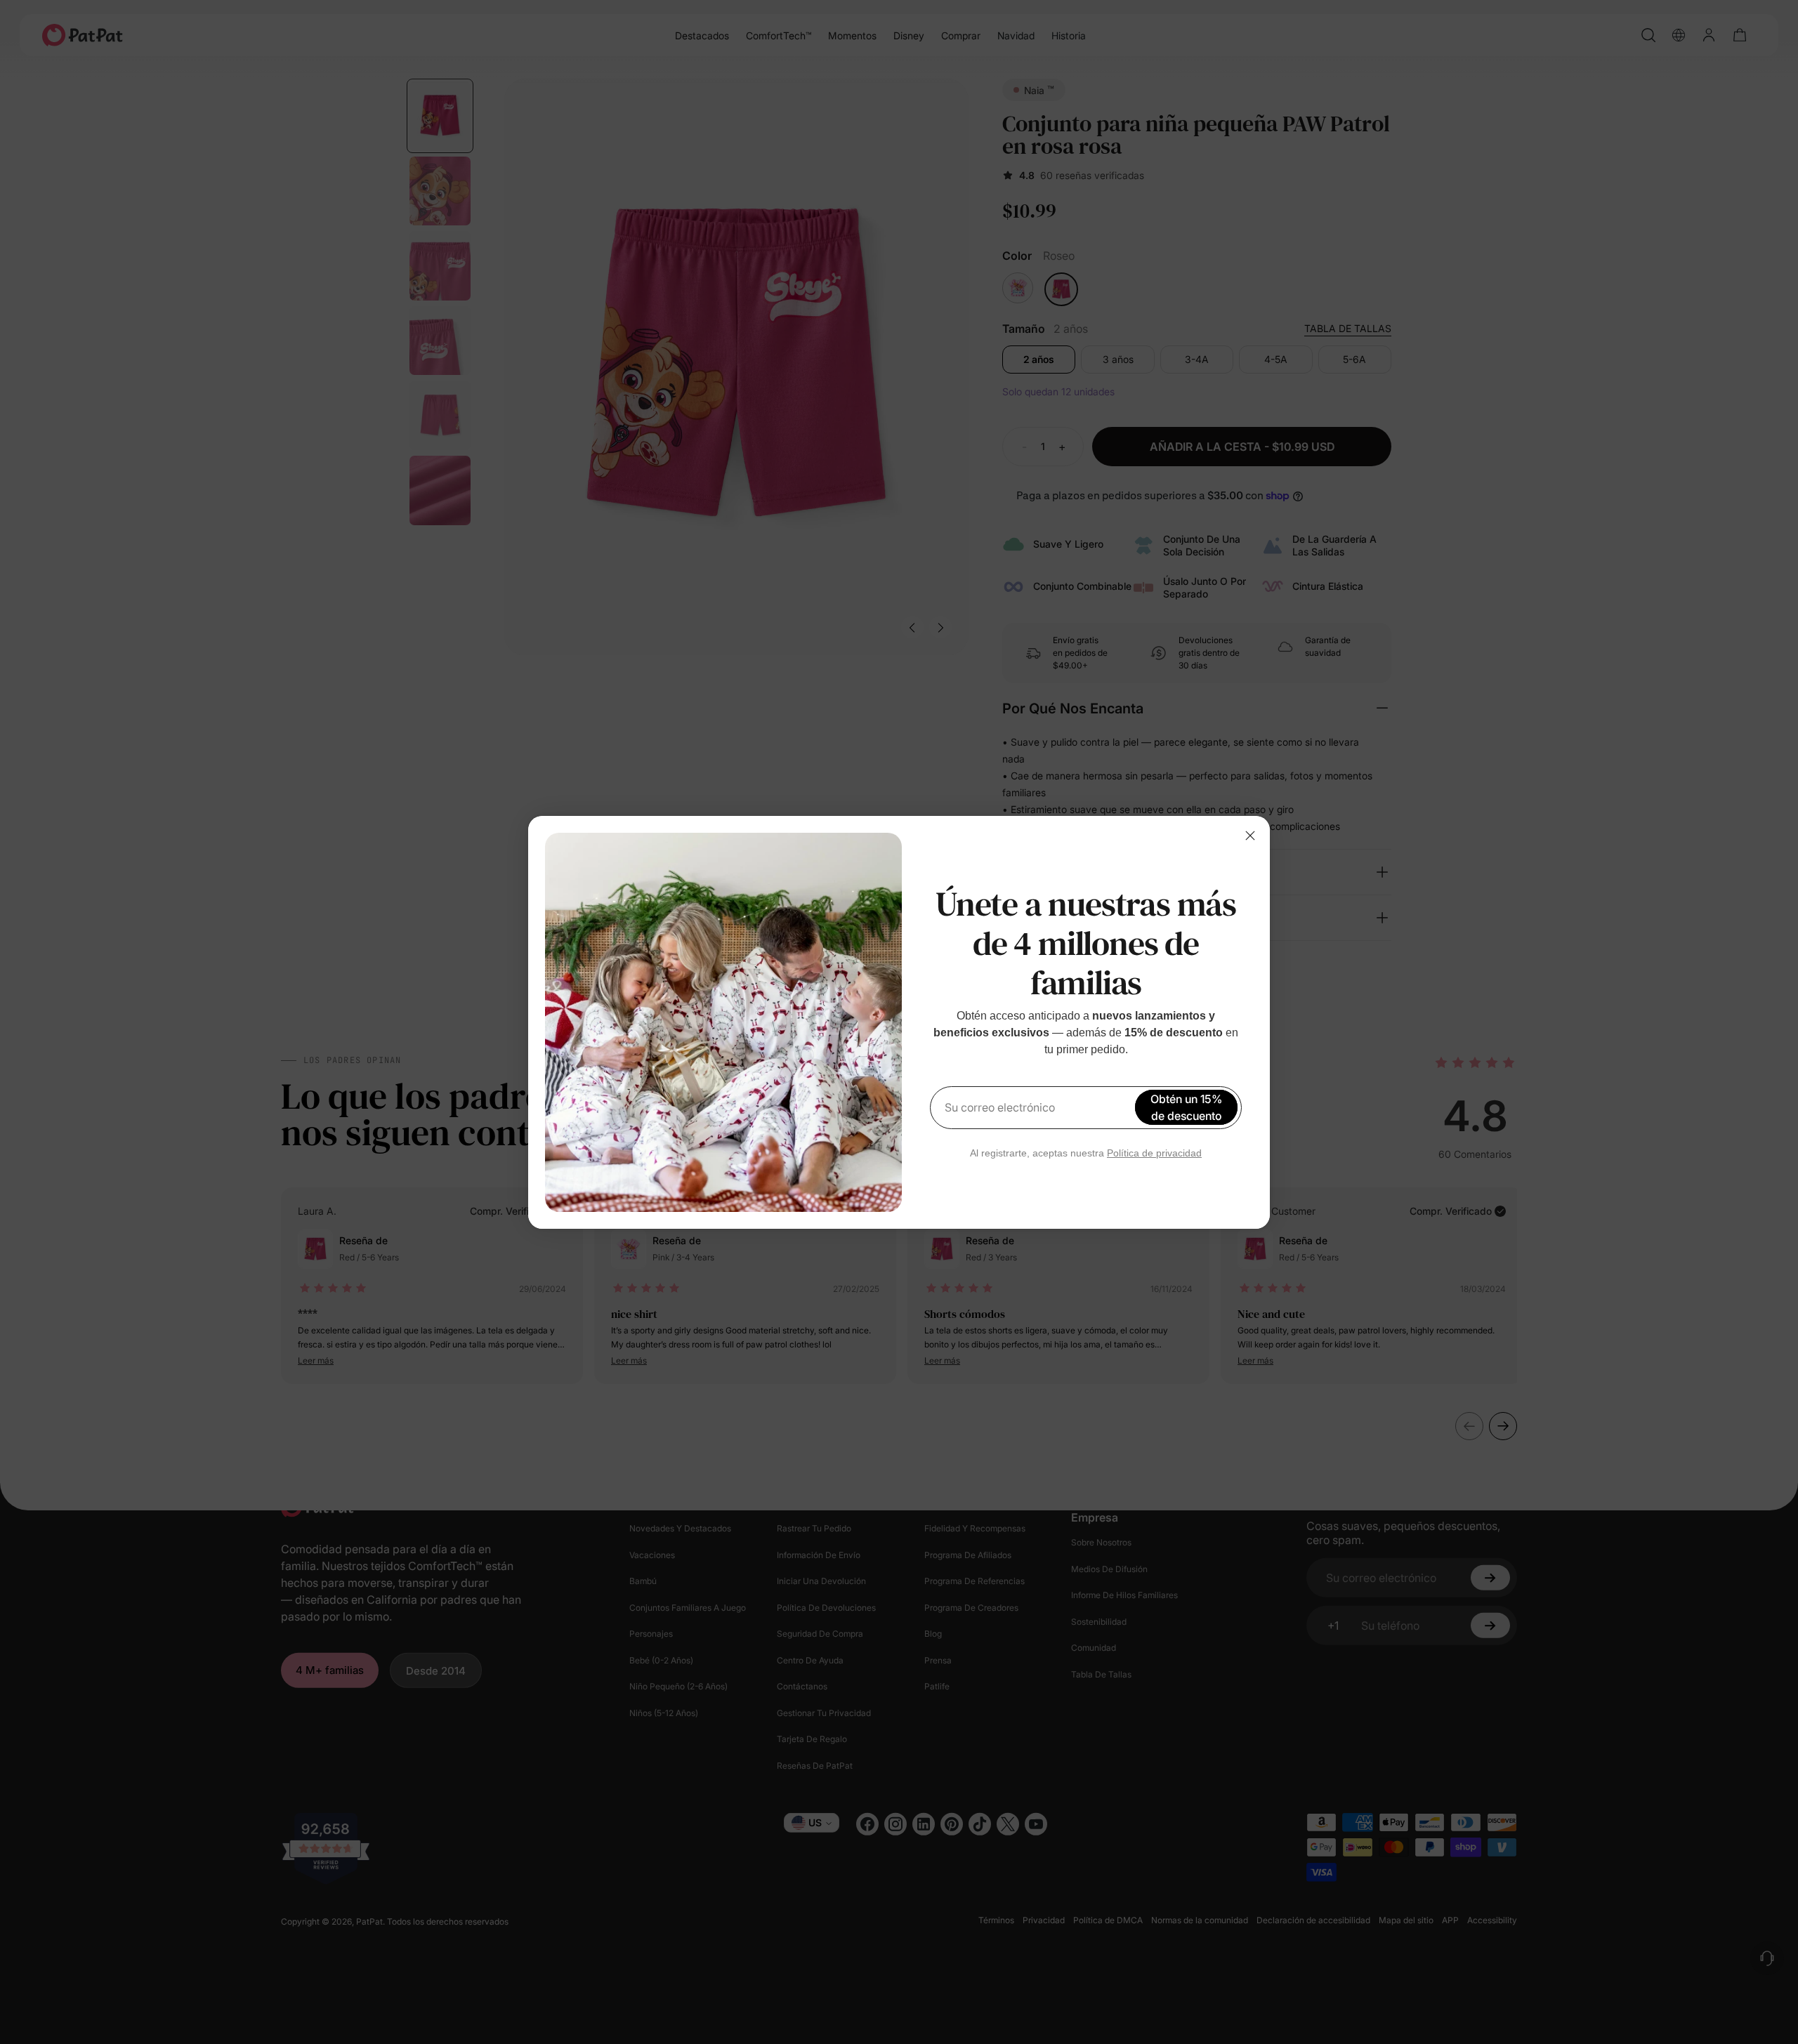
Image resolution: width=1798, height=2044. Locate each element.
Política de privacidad (1154, 1153)
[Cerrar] (1250, 836)
